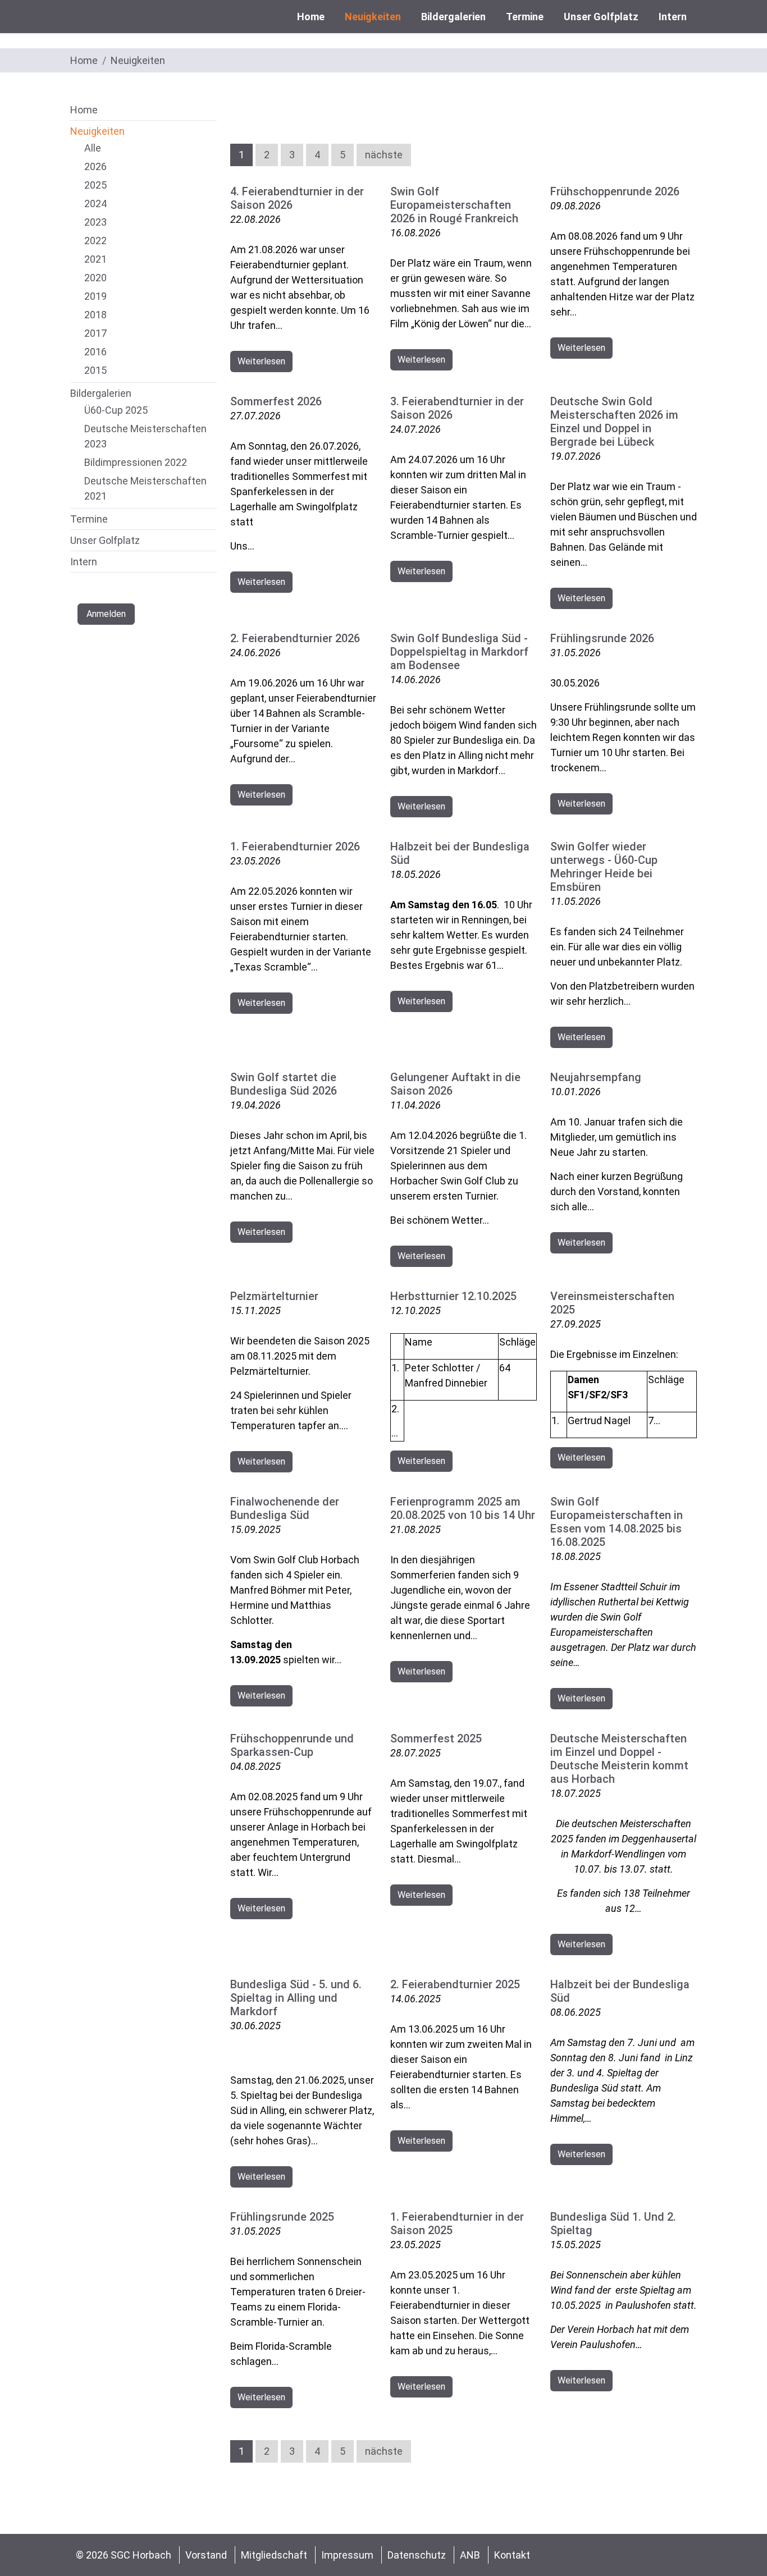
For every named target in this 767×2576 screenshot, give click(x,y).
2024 (95, 203)
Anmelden (106, 614)
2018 (95, 315)
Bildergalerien (453, 17)
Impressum (347, 2555)
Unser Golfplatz (601, 17)
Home (311, 17)
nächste (384, 155)
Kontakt (512, 2555)
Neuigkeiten (373, 17)
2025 (95, 185)
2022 (95, 241)
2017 (95, 333)
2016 (95, 352)
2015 (95, 370)
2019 (95, 296)
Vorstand (206, 2555)
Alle (93, 148)
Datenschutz (417, 2555)
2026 (95, 166)
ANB (470, 2555)
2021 (95, 259)
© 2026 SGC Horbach (125, 2555)
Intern (673, 17)
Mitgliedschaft (274, 2555)
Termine (525, 17)
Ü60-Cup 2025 (116, 410)
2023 (95, 222)
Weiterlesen (261, 361)
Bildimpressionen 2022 (136, 462)
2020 (95, 278)
